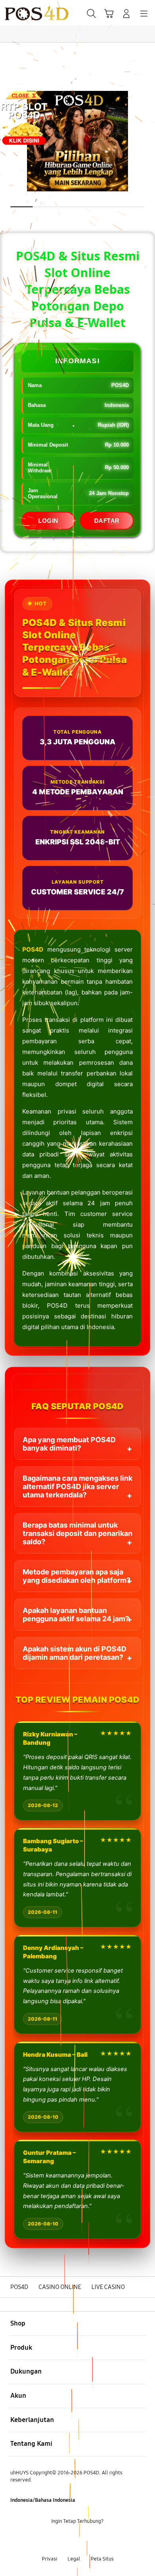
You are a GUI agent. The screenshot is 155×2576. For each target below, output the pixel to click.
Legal (74, 2559)
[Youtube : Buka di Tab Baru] (103, 2540)
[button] (109, 13)
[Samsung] (24, 13)
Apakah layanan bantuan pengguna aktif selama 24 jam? (76, 1615)
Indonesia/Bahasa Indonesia (43, 2500)
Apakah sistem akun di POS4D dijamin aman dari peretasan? (75, 1653)
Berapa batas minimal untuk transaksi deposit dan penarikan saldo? (77, 1533)
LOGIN (48, 521)
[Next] (146, 1288)
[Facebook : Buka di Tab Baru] (52, 2540)
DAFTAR (107, 521)
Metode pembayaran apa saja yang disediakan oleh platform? (77, 1576)
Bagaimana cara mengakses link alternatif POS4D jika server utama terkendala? (77, 1486)
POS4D (33, 949)
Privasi (49, 2559)
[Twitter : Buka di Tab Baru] (69, 2540)
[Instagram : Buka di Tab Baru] (86, 2540)
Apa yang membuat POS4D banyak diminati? (69, 1444)
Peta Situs (102, 2559)
